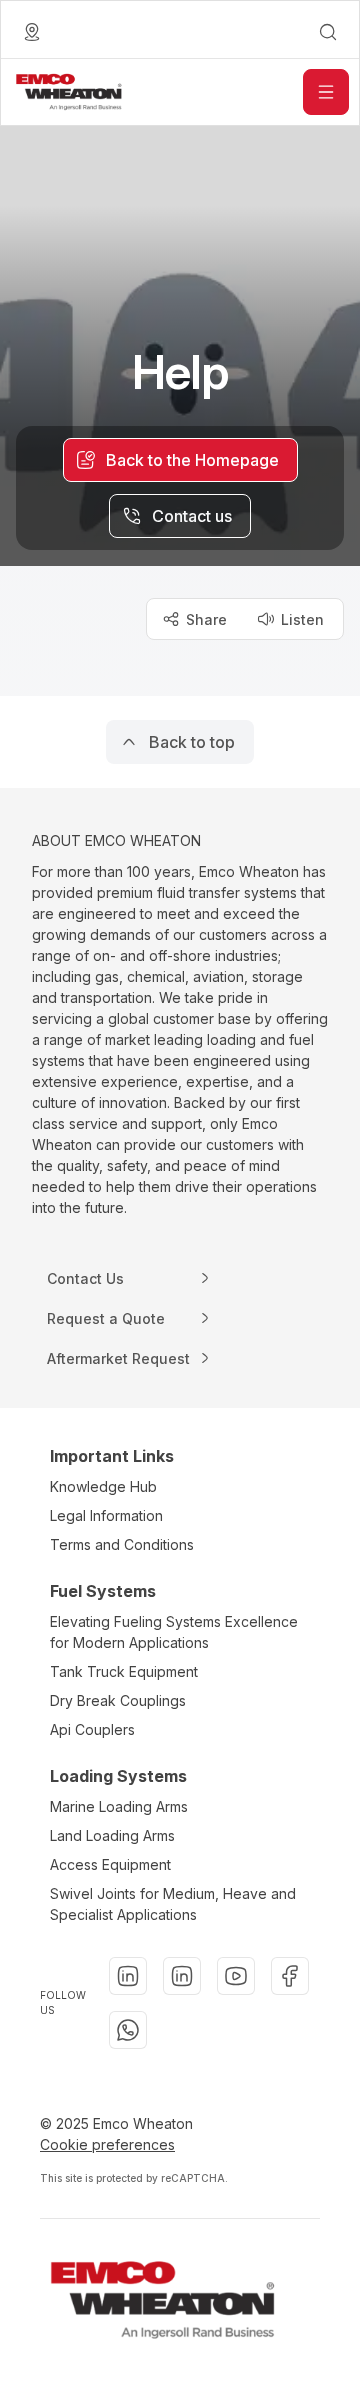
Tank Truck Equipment (124, 1671)
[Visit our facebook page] (290, 1976)
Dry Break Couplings (118, 1700)
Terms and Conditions (122, 1544)
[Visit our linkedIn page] (128, 1976)
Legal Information (106, 1515)
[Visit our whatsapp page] (128, 2030)
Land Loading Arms (112, 1835)
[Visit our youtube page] (236, 1976)
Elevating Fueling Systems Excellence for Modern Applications (174, 1632)
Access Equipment (110, 1864)
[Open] (326, 92)
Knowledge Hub (103, 1486)
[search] (328, 32)
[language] (32, 32)
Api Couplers (92, 1729)
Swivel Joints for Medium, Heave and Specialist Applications (173, 1904)
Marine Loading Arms (119, 1806)
